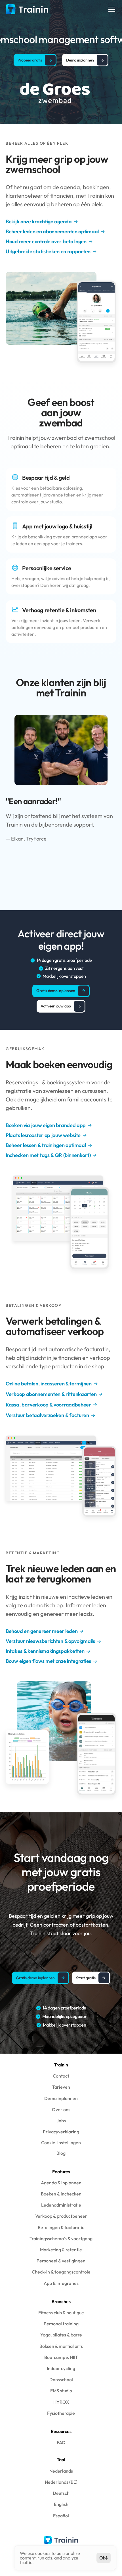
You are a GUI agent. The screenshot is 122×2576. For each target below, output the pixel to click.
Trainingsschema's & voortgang (61, 2238)
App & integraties (61, 2283)
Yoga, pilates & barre (61, 2335)
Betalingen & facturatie (61, 2227)
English (61, 2504)
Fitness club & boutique (61, 2313)
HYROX (61, 2402)
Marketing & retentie (61, 2250)
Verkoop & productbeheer (61, 2216)
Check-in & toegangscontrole (61, 2272)
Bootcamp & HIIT (61, 2357)
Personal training (61, 2324)
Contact (61, 2076)
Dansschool (61, 2379)
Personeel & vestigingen (61, 2261)
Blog (61, 2153)
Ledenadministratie (61, 2205)
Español (61, 2516)
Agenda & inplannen (61, 2183)
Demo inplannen (61, 2098)
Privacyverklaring (61, 2132)
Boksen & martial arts (61, 2346)
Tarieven (61, 2087)
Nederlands (61, 2471)
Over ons (61, 2109)
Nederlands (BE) (61, 2482)
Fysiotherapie (61, 2413)
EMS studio (61, 2391)
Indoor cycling (61, 2368)
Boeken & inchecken (61, 2194)
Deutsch (61, 2493)
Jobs (61, 2121)
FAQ (61, 2442)
